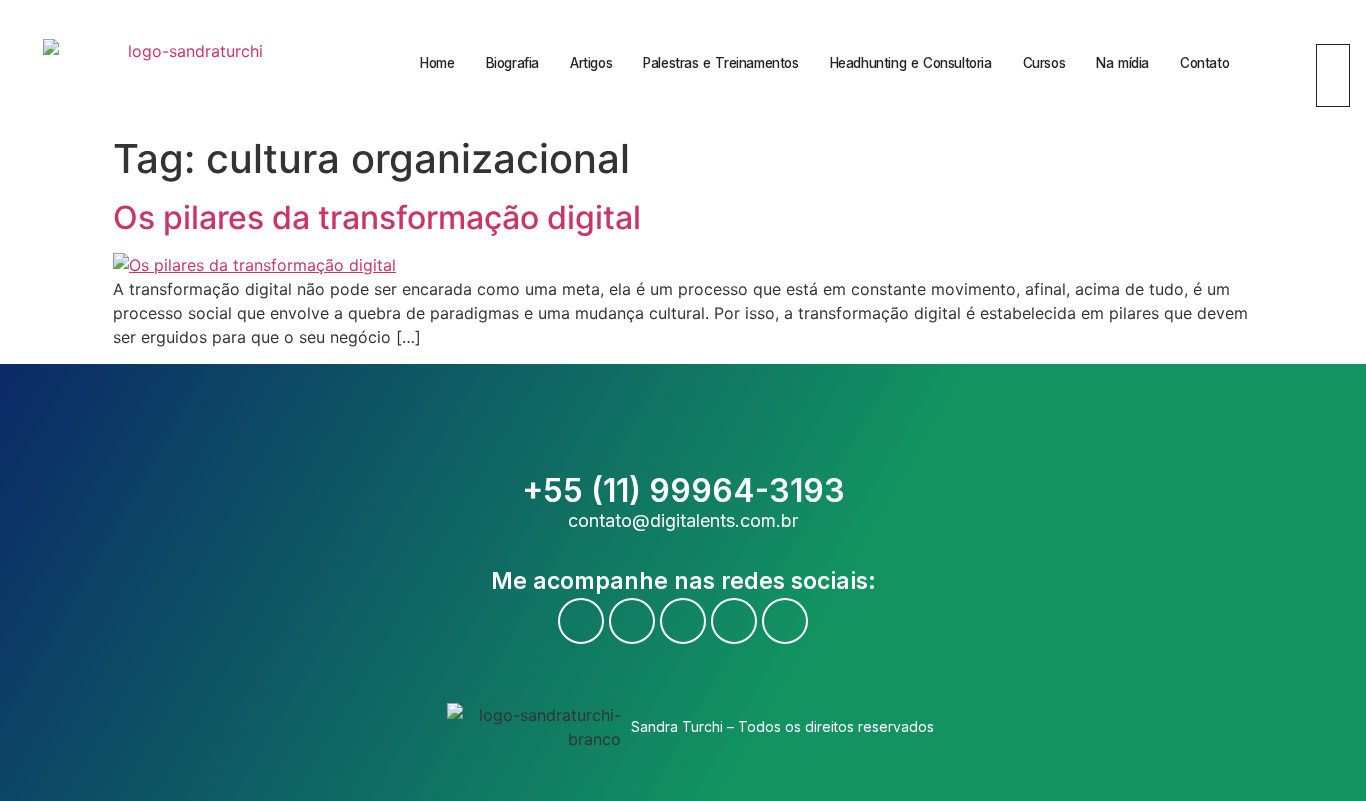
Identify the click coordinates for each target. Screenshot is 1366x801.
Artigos (591, 63)
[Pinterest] (785, 621)
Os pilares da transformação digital (377, 217)
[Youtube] (632, 621)
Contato (1204, 63)
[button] (1324, 32)
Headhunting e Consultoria (911, 63)
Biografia (512, 63)
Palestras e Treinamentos (720, 63)
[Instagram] (683, 621)
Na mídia (1122, 63)
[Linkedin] (734, 621)
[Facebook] (581, 621)
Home (437, 63)
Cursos (1044, 63)
